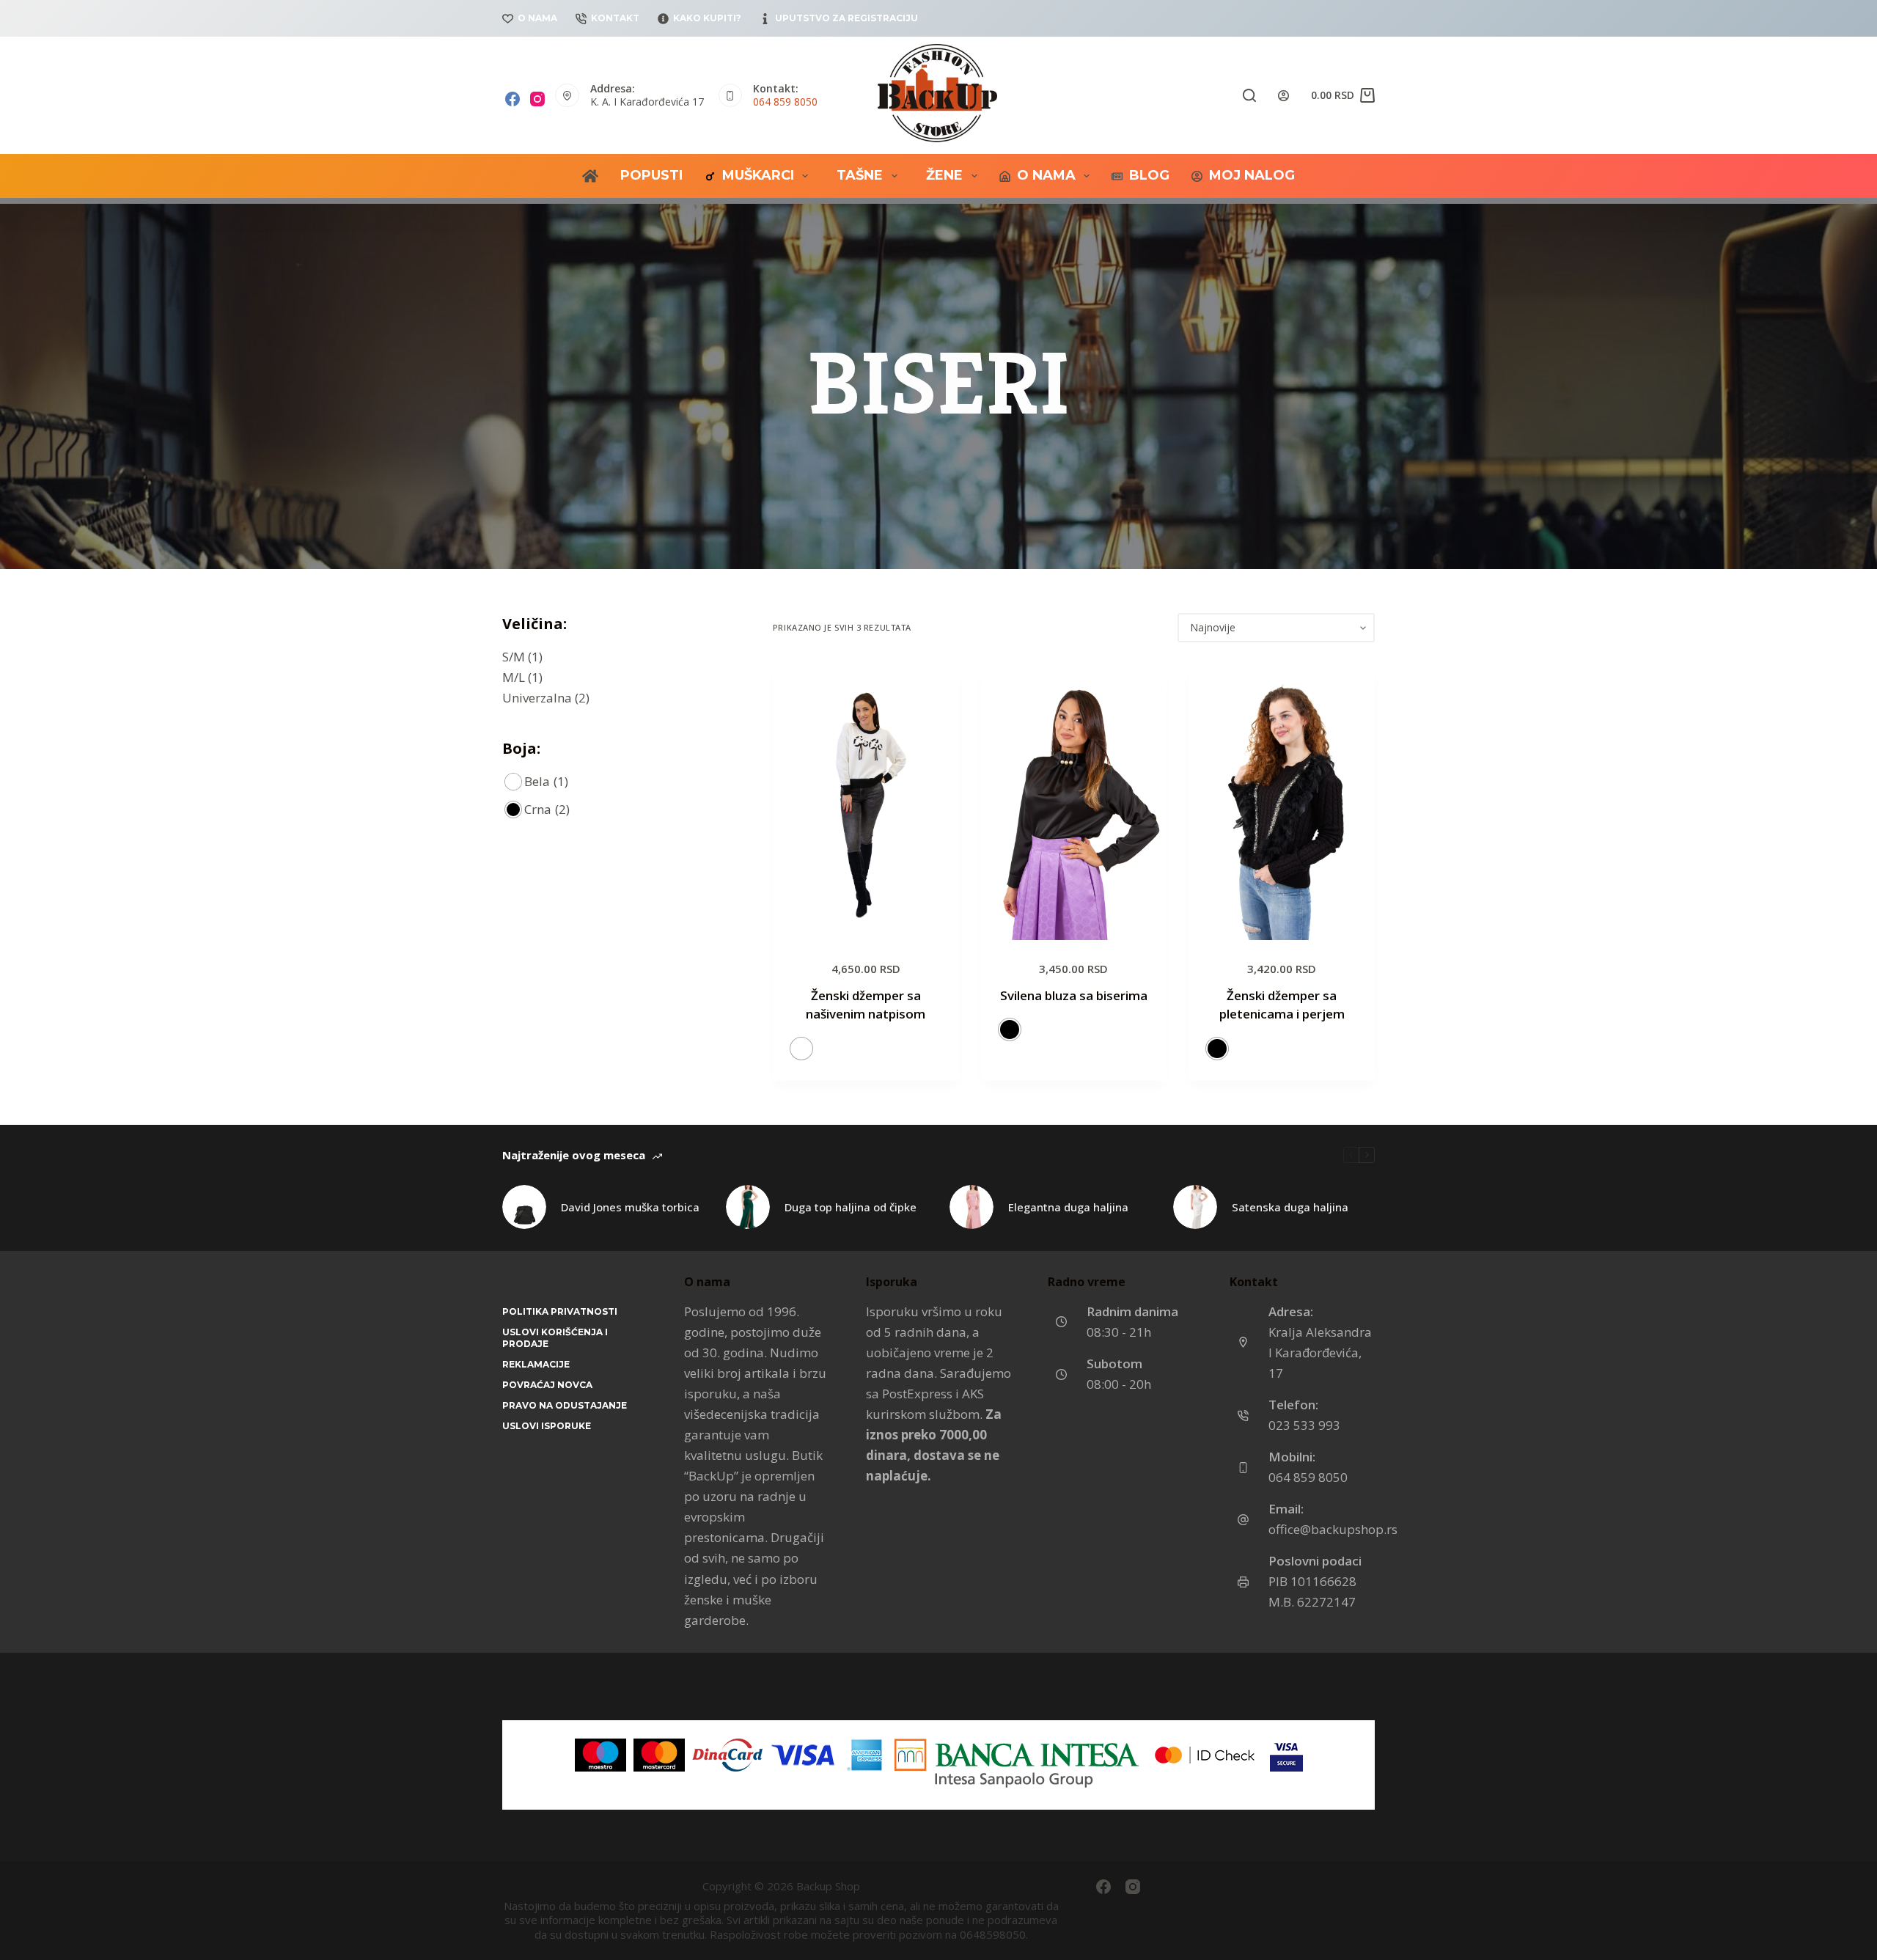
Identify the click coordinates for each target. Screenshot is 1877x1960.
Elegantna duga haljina (1068, 1207)
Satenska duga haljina (1290, 1207)
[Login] (1283, 96)
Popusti (651, 175)
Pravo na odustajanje (565, 1405)
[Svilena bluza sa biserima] (1074, 800)
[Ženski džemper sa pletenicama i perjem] (1282, 800)
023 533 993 (1304, 1425)
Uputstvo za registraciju (846, 18)
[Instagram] (537, 99)
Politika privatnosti (560, 1311)
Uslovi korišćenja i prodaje (555, 1338)
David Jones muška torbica (630, 1207)
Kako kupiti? (707, 18)
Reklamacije (536, 1364)
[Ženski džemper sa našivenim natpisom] (866, 800)
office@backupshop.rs (1333, 1529)
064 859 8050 (785, 102)
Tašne (860, 175)
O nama (537, 18)
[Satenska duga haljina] (1195, 1207)
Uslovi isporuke (547, 1426)
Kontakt (615, 18)
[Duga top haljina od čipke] (748, 1207)
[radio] (801, 1049)
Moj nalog (1252, 175)
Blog (1149, 175)
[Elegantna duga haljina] (971, 1207)
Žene (944, 175)
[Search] (1249, 95)
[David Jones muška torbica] (524, 1207)
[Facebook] (513, 99)
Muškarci (758, 175)
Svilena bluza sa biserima (1074, 995)
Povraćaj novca (547, 1385)
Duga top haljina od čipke (851, 1207)
